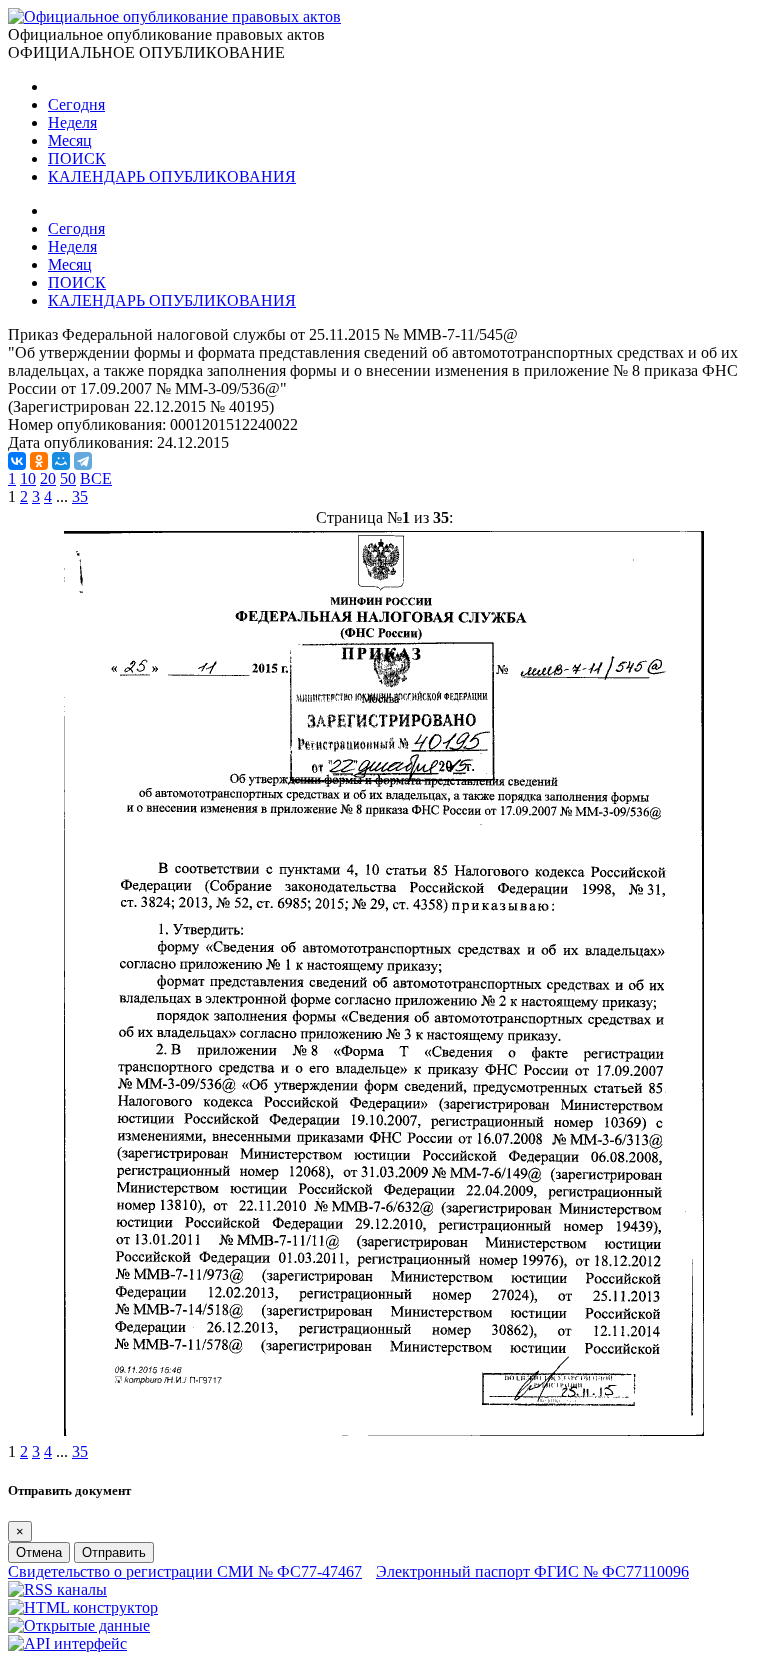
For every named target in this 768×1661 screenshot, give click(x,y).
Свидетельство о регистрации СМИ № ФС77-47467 (185, 1571)
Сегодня (76, 104)
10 (28, 478)
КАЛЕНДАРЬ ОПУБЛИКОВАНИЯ (172, 176)
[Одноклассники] (39, 461)
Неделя (72, 122)
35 (80, 496)
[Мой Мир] (61, 461)
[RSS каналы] (57, 1589)
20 (48, 478)
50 (68, 478)
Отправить (114, 1552)
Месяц (70, 140)
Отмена (39, 1552)
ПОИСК (77, 158)
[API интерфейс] (67, 1643)
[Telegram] (83, 461)
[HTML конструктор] (83, 1607)
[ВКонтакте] (17, 461)
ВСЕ (96, 478)
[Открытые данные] (79, 1625)
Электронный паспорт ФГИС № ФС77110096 (532, 1571)
